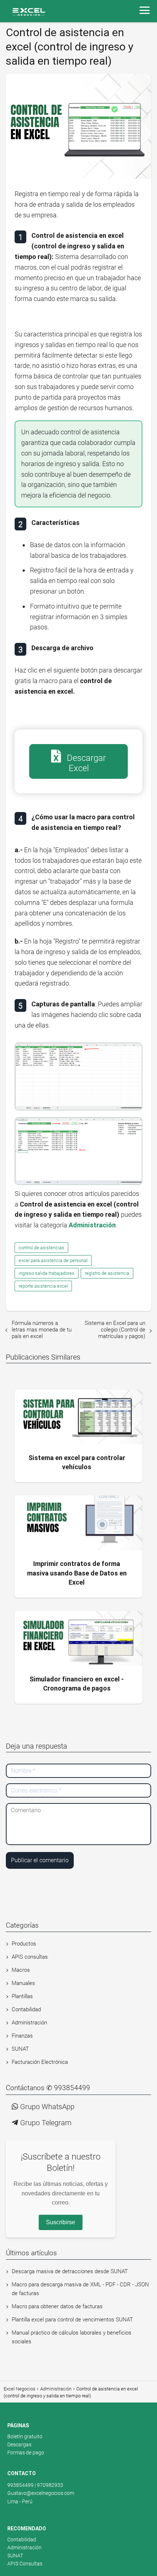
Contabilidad (26, 2009)
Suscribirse (61, 2222)
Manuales (23, 1983)
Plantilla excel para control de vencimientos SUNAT (72, 2320)
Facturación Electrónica (40, 2062)
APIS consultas (30, 1957)
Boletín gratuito (25, 2436)
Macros (21, 1970)
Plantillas (22, 1996)
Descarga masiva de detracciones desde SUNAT (70, 2271)
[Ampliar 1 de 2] (133, 1056)
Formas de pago (26, 2453)
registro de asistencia (107, 1273)
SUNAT (20, 2049)
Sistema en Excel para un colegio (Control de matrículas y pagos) (115, 1330)
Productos (24, 1944)
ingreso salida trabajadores (47, 1273)
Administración (29, 2023)
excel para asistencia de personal (53, 1260)
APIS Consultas (25, 2564)
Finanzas (22, 2036)
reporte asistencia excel (43, 1286)
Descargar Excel (85, 763)
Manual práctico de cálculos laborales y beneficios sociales (72, 2337)
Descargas (19, 2444)
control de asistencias (41, 1248)
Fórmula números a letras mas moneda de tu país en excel (42, 1330)
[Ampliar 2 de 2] (133, 1130)
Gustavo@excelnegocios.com (41, 2493)
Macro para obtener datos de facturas (57, 2306)
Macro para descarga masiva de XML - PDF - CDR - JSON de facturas (80, 2289)
